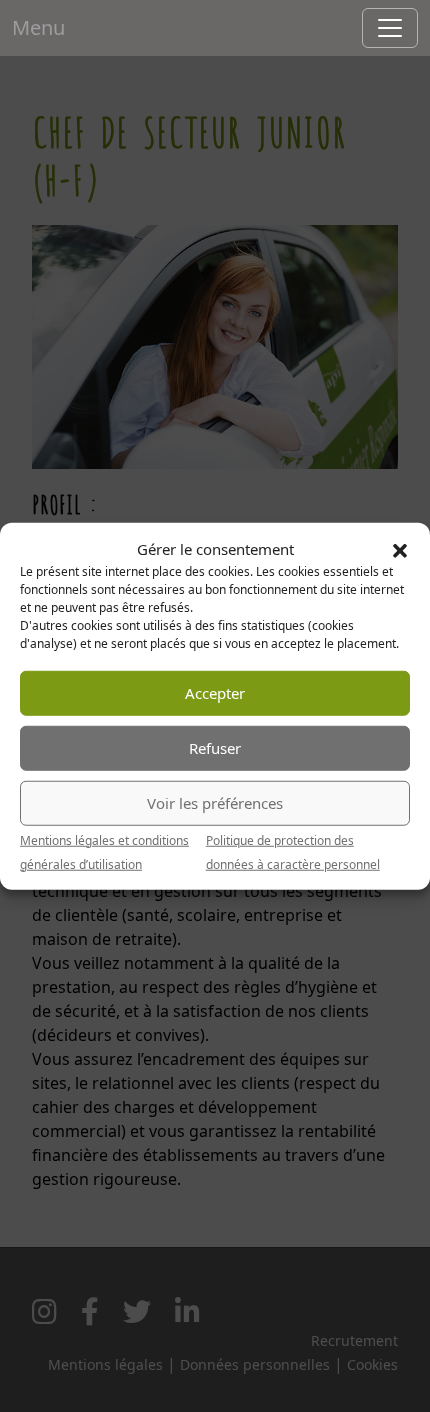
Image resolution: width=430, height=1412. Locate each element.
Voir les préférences (215, 803)
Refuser (215, 748)
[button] (400, 549)
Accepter (215, 693)
